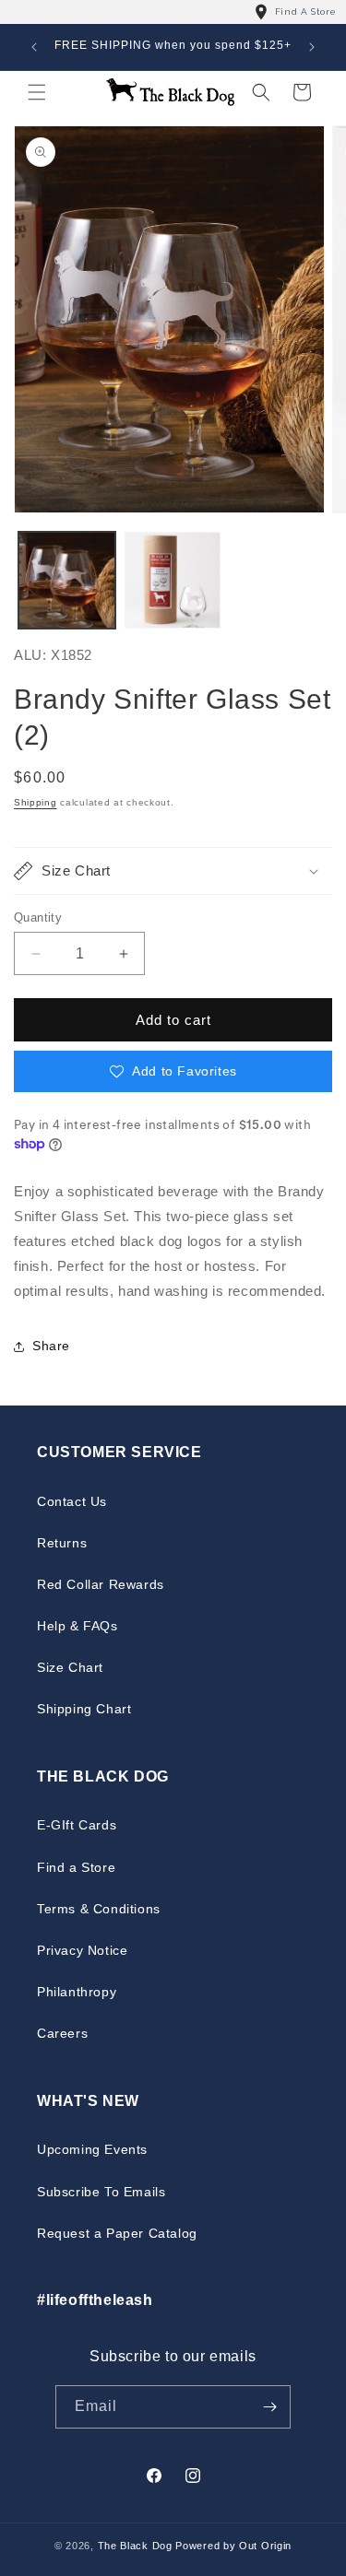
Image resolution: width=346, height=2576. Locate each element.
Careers (62, 2033)
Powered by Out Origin (233, 2546)
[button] (37, 92)
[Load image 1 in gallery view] (67, 580)
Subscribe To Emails (101, 2192)
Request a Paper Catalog (117, 2233)
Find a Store (76, 1867)
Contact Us (72, 1501)
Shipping (36, 802)
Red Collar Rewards (101, 1584)
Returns (62, 1543)
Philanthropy (77, 1992)
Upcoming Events (92, 2149)
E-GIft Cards (77, 1825)
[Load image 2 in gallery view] (173, 580)
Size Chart (70, 1667)
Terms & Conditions (99, 1909)
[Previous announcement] (34, 47)
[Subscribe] (269, 2407)
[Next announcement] (312, 47)
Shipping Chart (84, 1709)
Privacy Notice (82, 1950)
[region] (173, 12)
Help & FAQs (78, 1626)
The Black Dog (135, 2546)
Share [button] (51, 1346)
